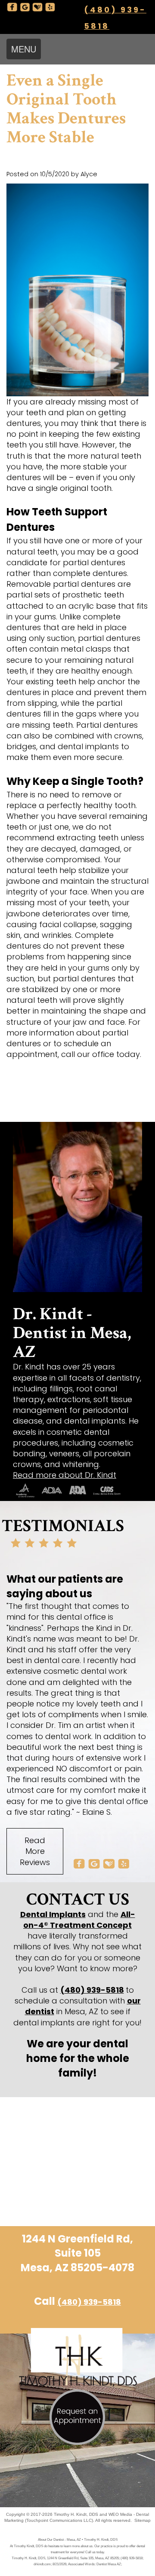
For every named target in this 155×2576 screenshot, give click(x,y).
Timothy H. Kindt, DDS (76, 2514)
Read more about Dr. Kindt (65, 1475)
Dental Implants (53, 1914)
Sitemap (143, 2520)
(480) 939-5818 (92, 1990)
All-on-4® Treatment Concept (79, 1920)
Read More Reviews (35, 1851)
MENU (24, 49)
